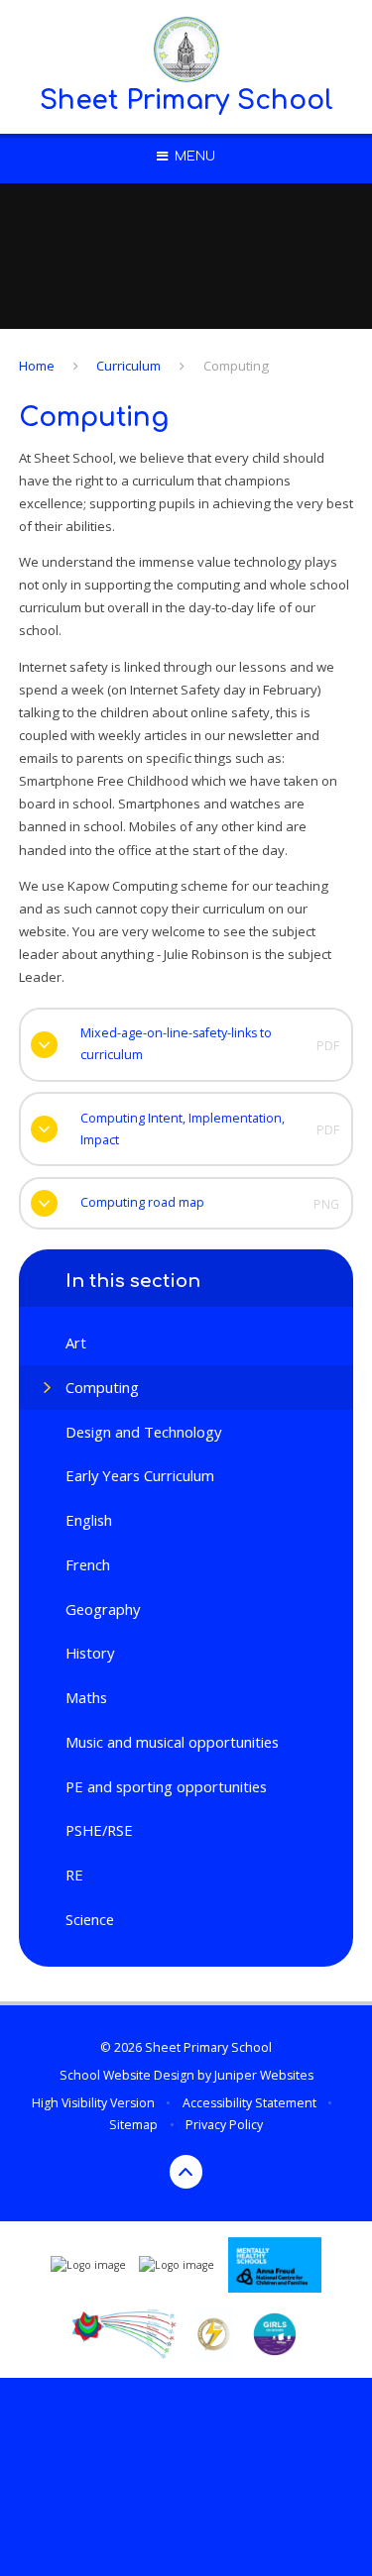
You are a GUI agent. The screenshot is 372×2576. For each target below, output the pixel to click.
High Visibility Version (93, 2103)
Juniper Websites (264, 2075)
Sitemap (133, 2125)
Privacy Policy (224, 2125)
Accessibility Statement (249, 2103)
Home (37, 366)
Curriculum (128, 366)
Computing (236, 366)
